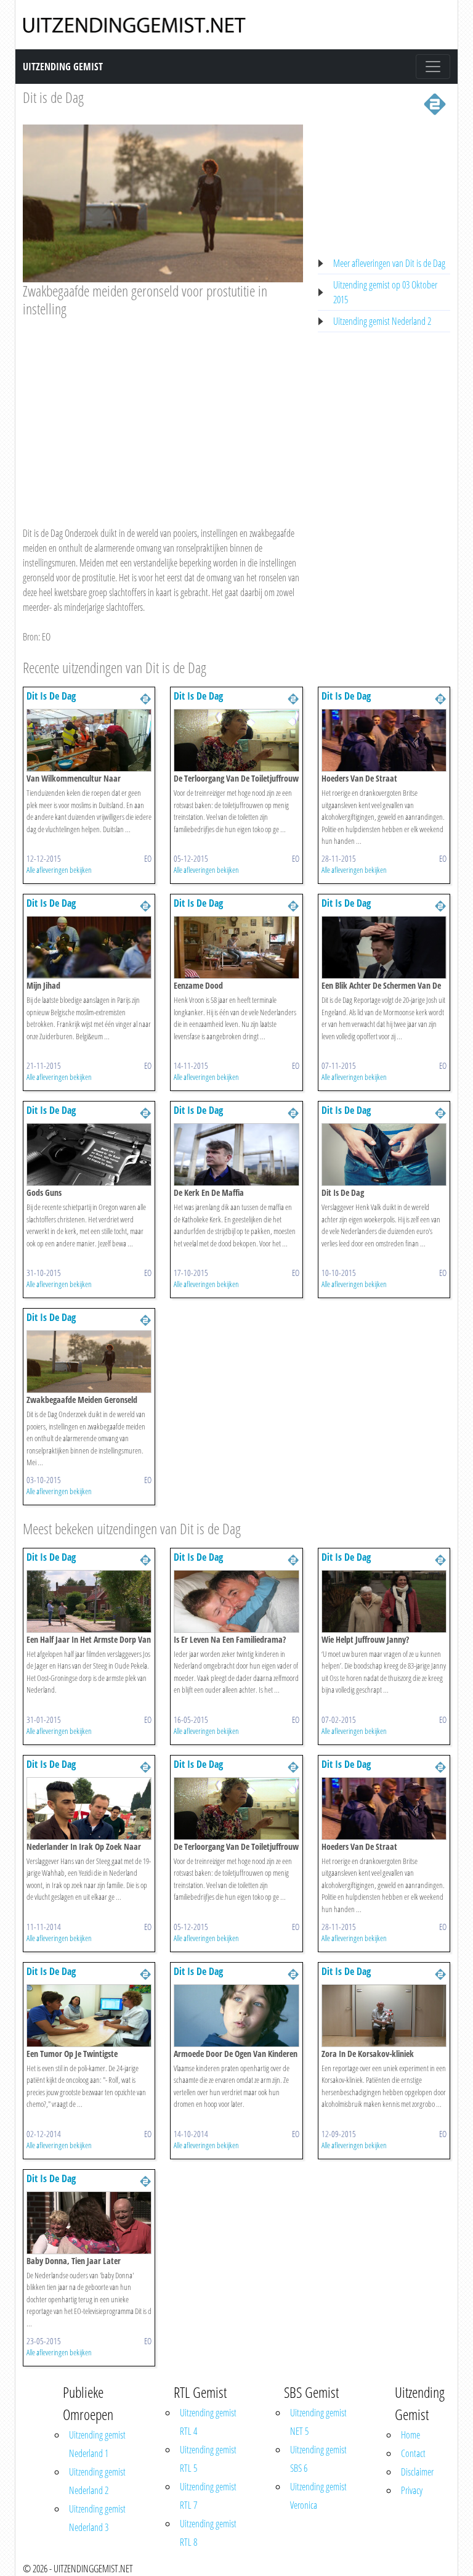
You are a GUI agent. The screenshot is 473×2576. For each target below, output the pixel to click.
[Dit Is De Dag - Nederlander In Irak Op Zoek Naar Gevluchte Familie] (89, 1807)
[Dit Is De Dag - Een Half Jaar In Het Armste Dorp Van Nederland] (89, 1600)
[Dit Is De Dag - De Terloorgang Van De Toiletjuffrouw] (236, 739)
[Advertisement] (163, 410)
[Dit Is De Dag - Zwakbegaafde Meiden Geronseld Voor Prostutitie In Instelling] (89, 1360)
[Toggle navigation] (433, 67)
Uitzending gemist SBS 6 (318, 2459)
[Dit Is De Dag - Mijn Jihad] (89, 946)
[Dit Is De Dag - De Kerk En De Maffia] (236, 1153)
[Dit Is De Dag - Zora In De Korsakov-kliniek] (384, 2014)
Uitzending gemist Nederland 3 (97, 2518)
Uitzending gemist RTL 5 (208, 2459)
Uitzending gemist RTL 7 (208, 2496)
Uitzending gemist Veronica (318, 2496)
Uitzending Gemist (63, 67)
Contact (413, 2453)
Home (410, 2435)
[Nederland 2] (435, 103)
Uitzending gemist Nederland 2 (382, 321)
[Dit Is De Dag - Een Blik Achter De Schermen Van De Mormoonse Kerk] (384, 946)
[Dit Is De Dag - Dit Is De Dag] (384, 1153)
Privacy (412, 2490)
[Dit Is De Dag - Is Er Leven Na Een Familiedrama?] (236, 1600)
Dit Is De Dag (51, 696)
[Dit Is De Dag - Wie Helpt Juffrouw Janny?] (384, 1600)
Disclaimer (417, 2472)
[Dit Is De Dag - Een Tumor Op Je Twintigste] (89, 2014)
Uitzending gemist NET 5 (318, 2422)
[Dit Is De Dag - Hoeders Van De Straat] (384, 739)
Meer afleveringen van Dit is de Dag (389, 263)
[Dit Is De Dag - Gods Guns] (89, 1153)
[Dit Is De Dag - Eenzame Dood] (236, 946)
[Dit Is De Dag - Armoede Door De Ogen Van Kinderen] (236, 2014)
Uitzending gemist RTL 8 (208, 2533)
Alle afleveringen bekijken (59, 870)
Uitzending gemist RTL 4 (208, 2422)
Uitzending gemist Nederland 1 (97, 2444)
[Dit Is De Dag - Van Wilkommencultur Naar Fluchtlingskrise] (89, 739)
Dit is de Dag (53, 97)
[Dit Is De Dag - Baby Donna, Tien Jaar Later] (89, 2222)
